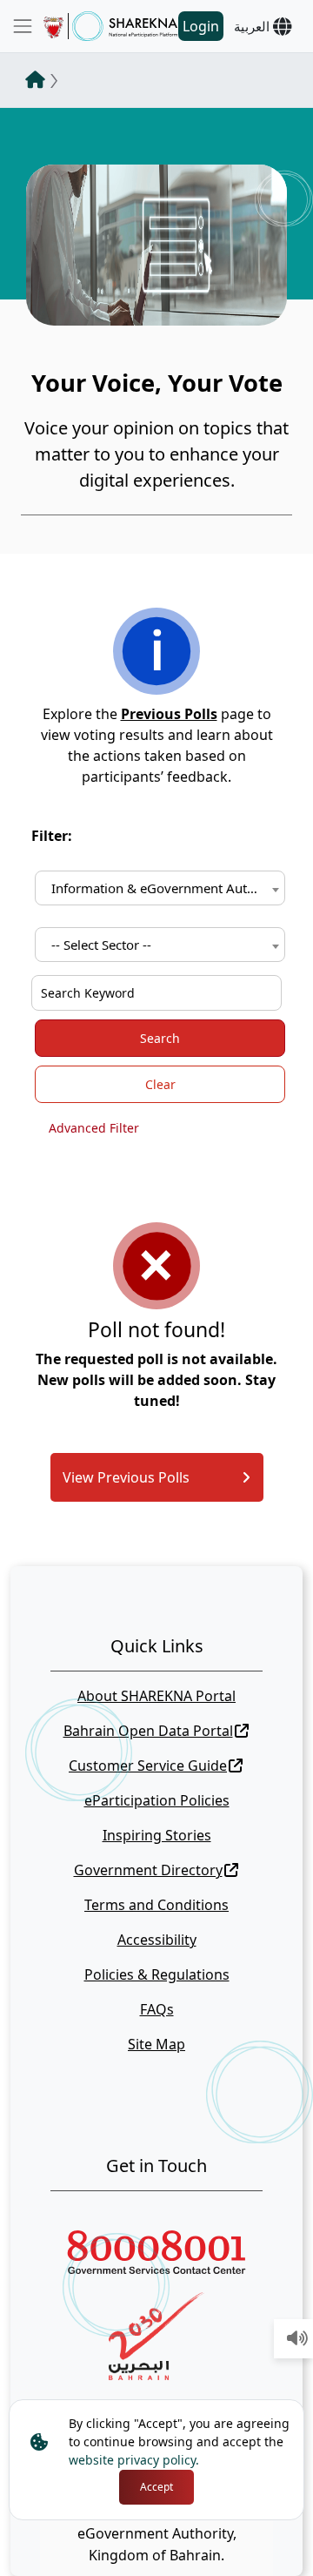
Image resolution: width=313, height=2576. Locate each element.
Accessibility (157, 1940)
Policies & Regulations (157, 1974)
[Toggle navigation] (23, 26)
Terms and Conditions (156, 1905)
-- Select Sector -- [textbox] (101, 945)
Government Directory (148, 1870)
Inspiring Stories (157, 1835)
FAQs (157, 2009)
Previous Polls (169, 714)
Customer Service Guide (148, 1766)
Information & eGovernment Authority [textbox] (163, 888)
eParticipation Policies (157, 1800)
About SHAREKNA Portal (156, 1696)
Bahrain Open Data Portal (148, 1731)
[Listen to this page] (297, 2339)
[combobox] (160, 888)
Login (201, 26)
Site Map (156, 2044)
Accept (156, 2487)
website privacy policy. (134, 2460)
